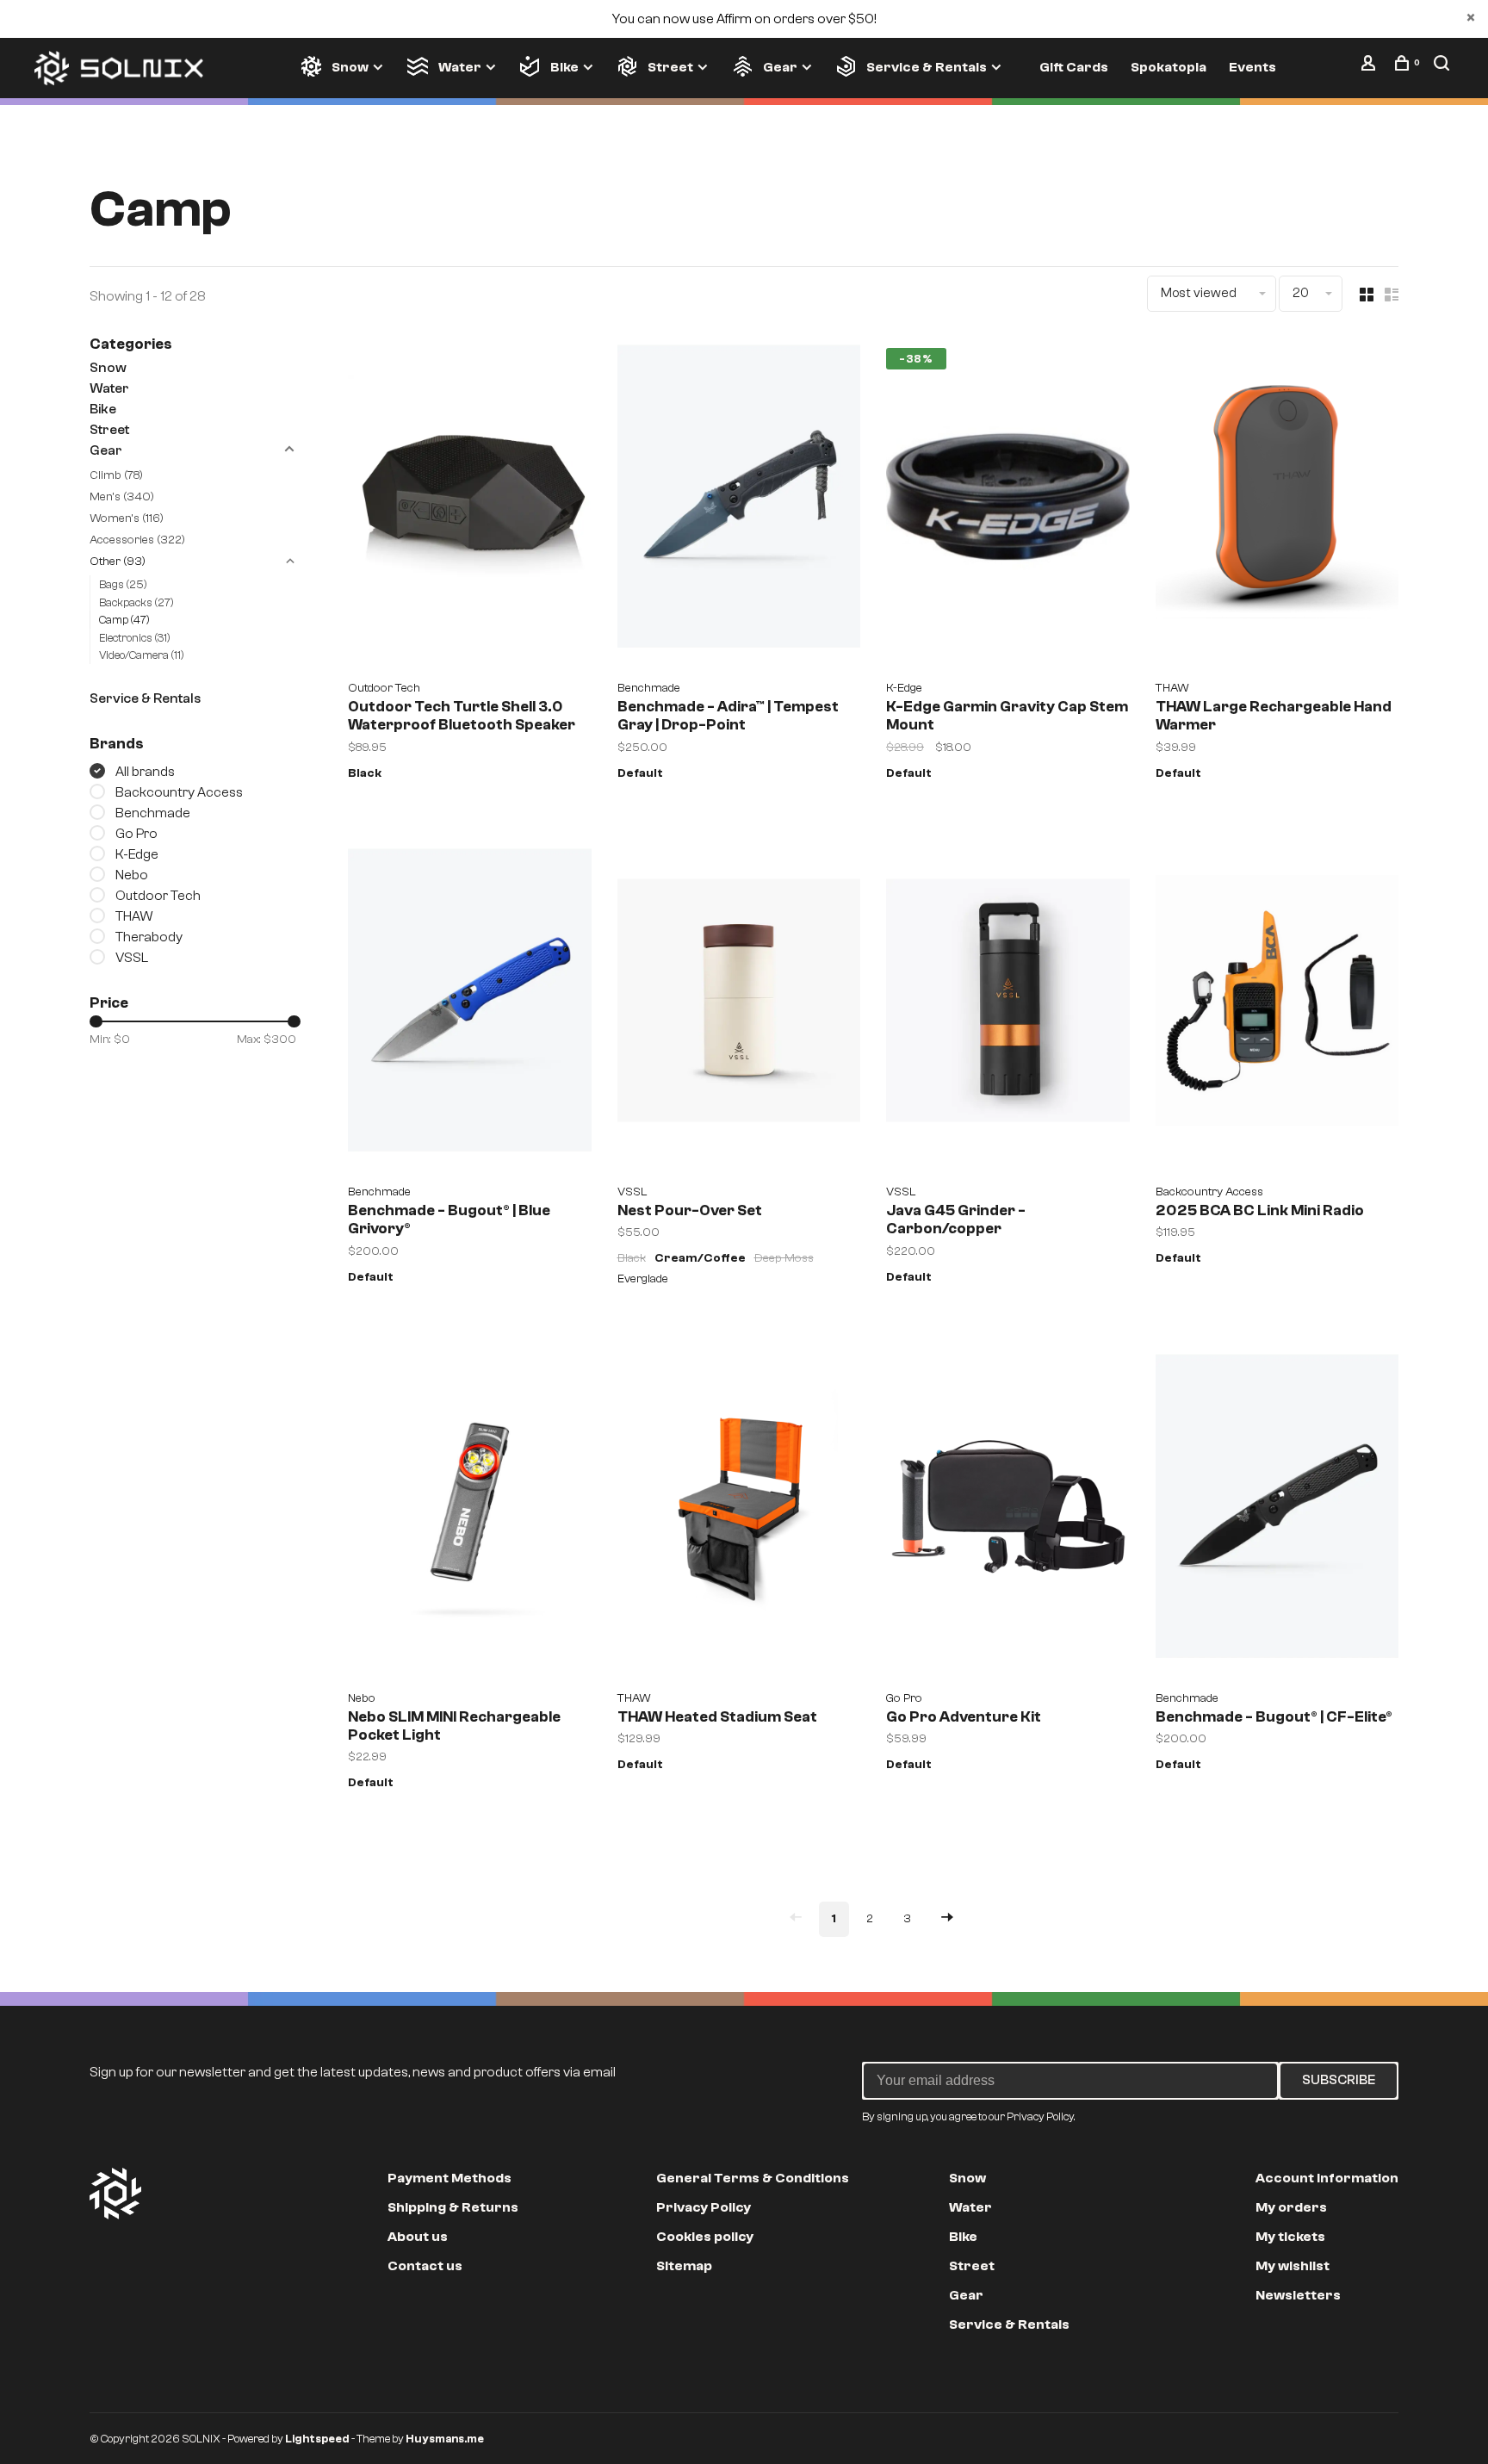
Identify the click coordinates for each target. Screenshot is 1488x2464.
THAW (134, 916)
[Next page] (947, 1919)
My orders (1291, 2207)
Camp (124, 620)
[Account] (1370, 67)
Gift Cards (1074, 67)
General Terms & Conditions (753, 2178)
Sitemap (684, 2266)
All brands (145, 772)
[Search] (1444, 67)
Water (459, 67)
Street (670, 67)
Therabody (149, 937)
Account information (1327, 2178)
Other (118, 562)
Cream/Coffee (700, 1258)
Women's (127, 518)
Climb (116, 475)
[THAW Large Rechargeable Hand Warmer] (1277, 503)
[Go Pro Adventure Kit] (1008, 1512)
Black (365, 773)
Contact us (425, 2266)
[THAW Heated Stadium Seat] (739, 1512)
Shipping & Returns (453, 2207)
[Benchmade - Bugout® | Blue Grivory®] (470, 1007)
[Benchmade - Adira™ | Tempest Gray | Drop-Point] (739, 503)
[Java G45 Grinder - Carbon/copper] (1008, 1007)
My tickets (1290, 2237)
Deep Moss (784, 1258)
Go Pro (136, 834)
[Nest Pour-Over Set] (739, 1007)
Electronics (135, 638)
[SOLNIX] (115, 2194)
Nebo (132, 875)
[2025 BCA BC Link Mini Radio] (1277, 1007)
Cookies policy (705, 2237)
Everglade (643, 1279)
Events (1252, 67)
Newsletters (1298, 2295)
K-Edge (137, 854)
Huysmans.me (445, 2439)
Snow (350, 67)
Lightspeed (317, 2439)
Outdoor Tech (158, 896)
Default (640, 773)
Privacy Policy (704, 2207)
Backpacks (136, 602)
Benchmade (153, 813)
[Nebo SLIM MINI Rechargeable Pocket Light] (470, 1512)
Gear (780, 67)
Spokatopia (1169, 67)
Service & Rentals (927, 67)
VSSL (132, 958)
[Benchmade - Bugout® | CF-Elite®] (1277, 1512)
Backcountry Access (179, 792)
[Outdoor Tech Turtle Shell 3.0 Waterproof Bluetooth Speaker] (470, 503)
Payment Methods (449, 2178)
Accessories (137, 540)
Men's (122, 497)
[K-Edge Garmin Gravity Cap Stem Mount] (1008, 503)
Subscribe (1339, 2080)
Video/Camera (142, 655)
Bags (123, 584)
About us (418, 2237)
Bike (564, 67)
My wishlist (1293, 2266)
